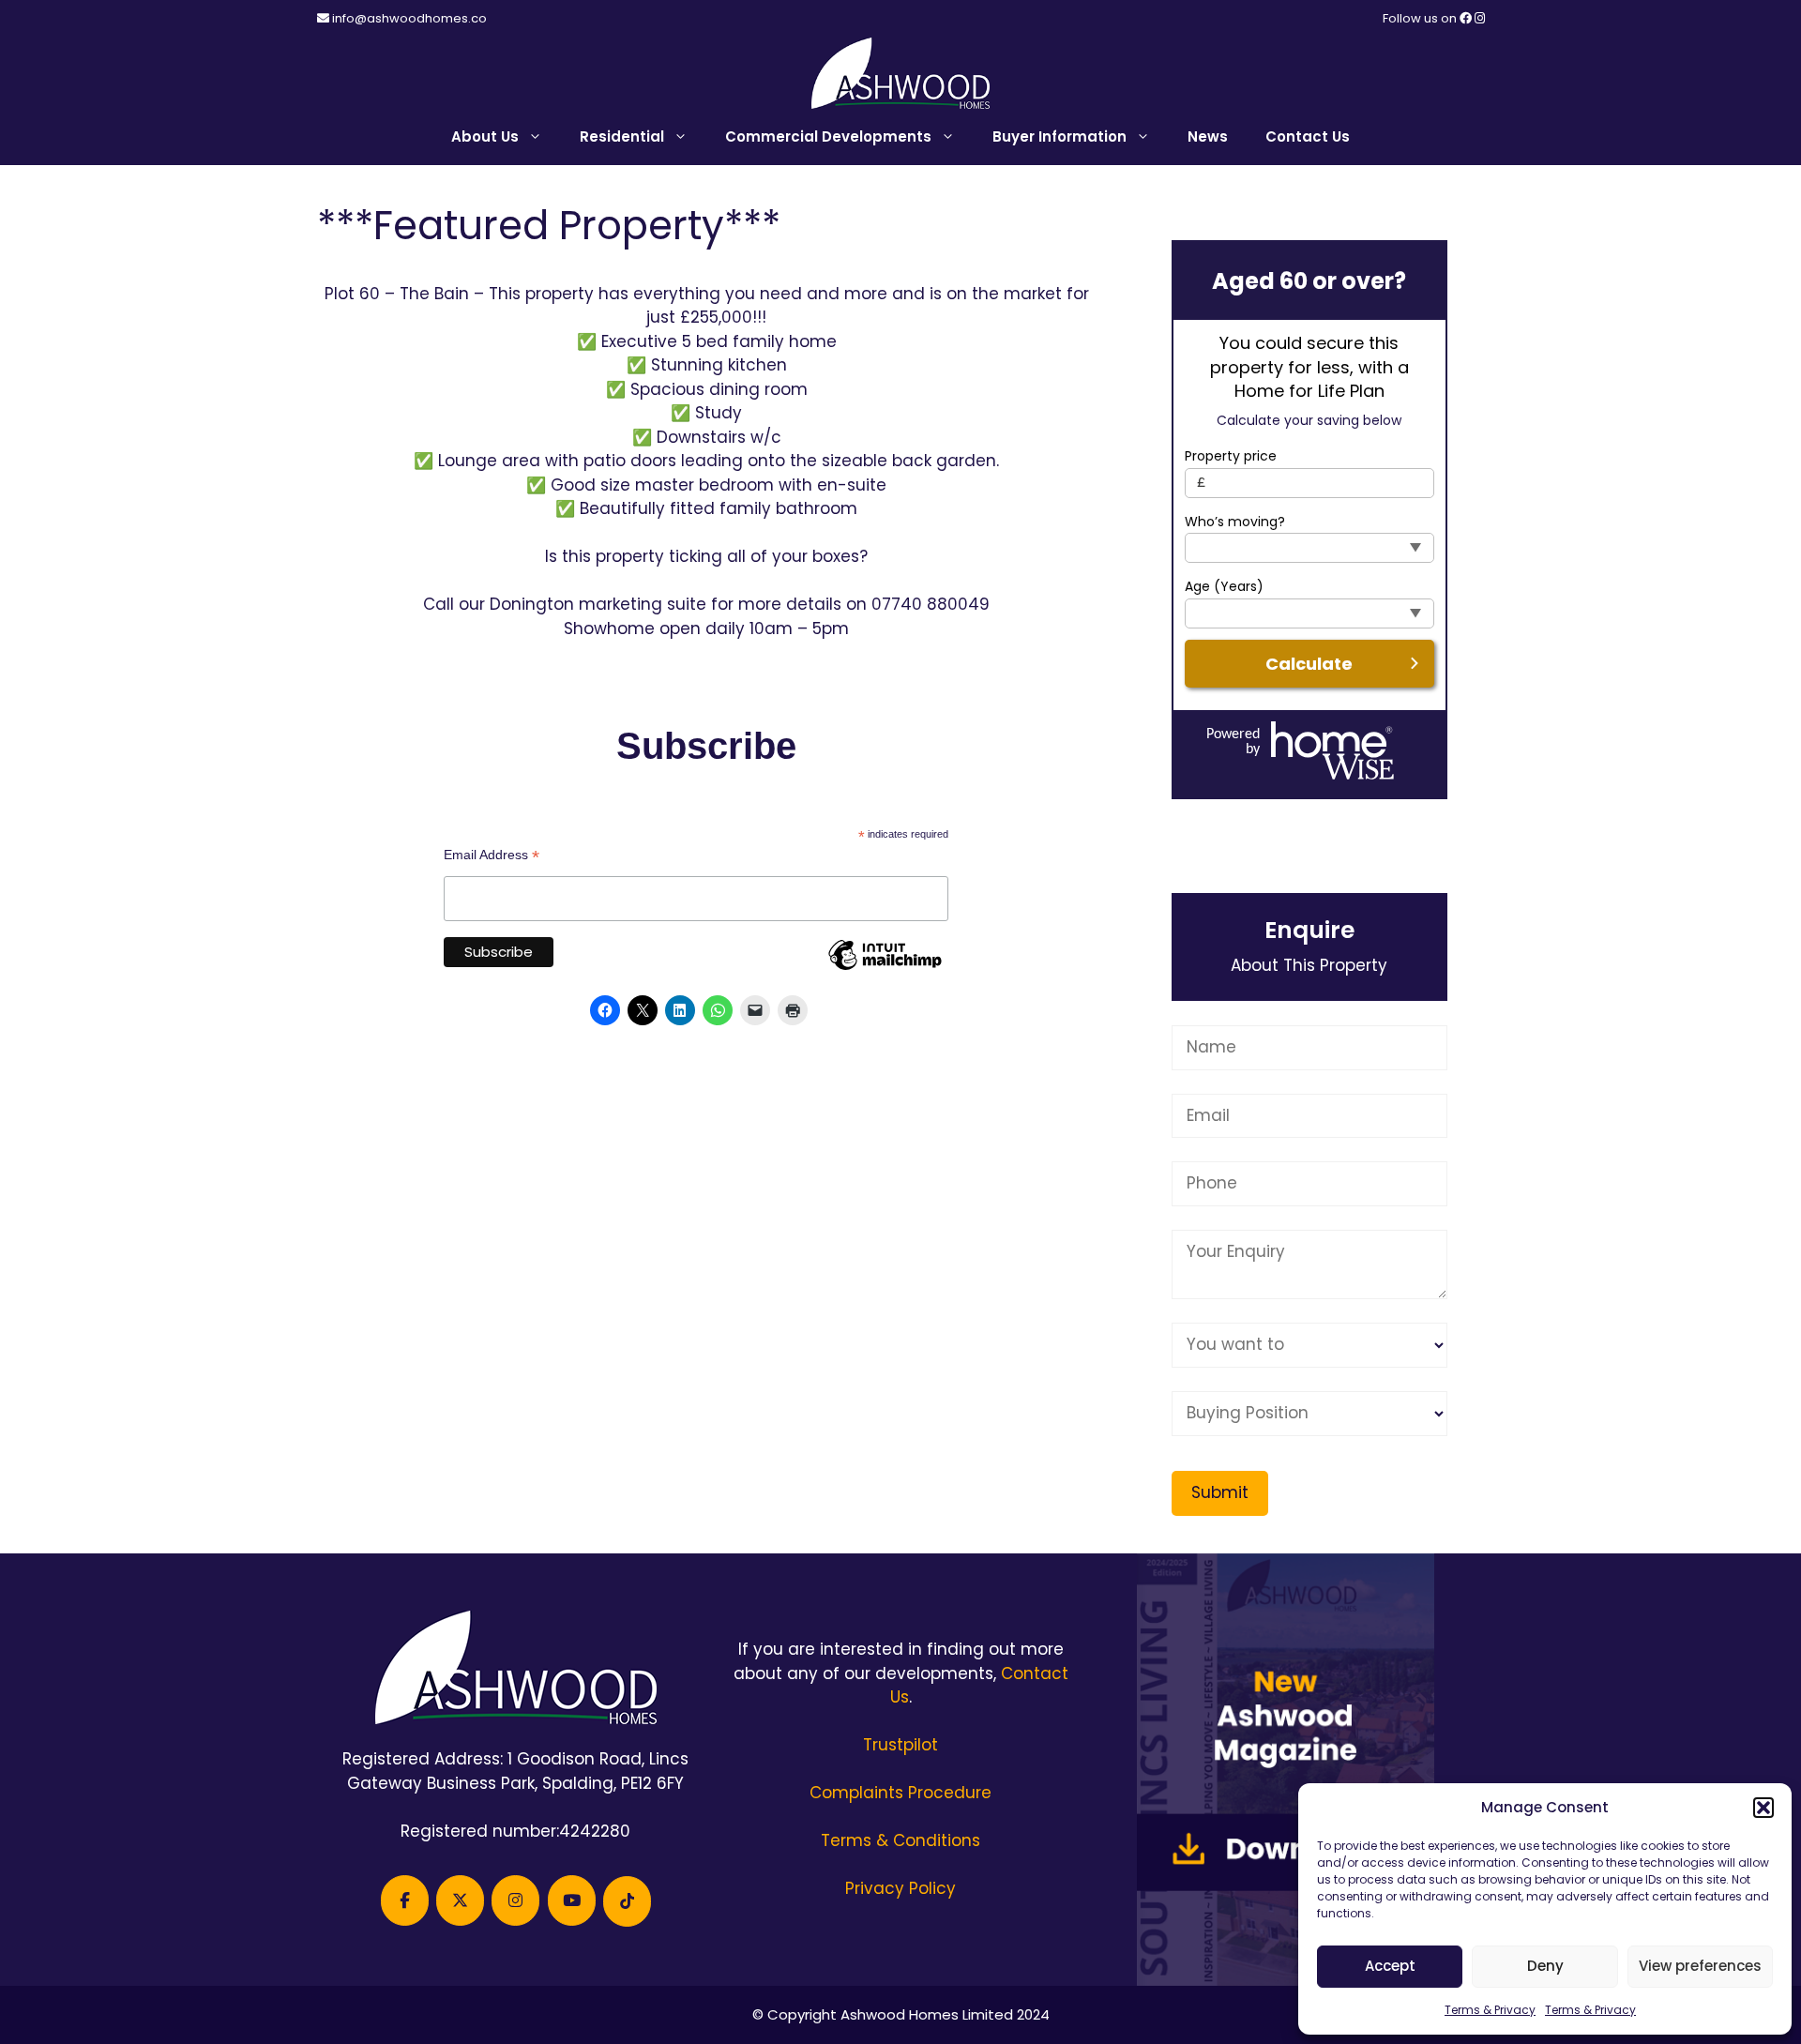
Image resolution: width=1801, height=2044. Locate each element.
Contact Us (1308, 136)
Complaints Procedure (900, 1793)
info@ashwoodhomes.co (409, 18)
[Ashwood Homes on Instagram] (515, 1900)
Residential (622, 136)
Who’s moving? (1235, 522)
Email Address (492, 855)
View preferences (1700, 1966)
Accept (1390, 1966)
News (1208, 136)
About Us (485, 136)
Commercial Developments (828, 136)
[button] (1763, 1808)
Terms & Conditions (900, 1840)
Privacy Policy (900, 1888)
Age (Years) (1224, 587)
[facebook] (1467, 18)
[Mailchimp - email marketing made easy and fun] (885, 969)
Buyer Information (1059, 136)
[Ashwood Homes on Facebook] (405, 1900)
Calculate (1309, 664)
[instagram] (1480, 18)
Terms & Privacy (1490, 2010)
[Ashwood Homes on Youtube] (572, 1900)
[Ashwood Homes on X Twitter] (460, 1900)
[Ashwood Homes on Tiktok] (627, 1901)
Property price (1231, 456)
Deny (1545, 1966)
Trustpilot (900, 1745)
